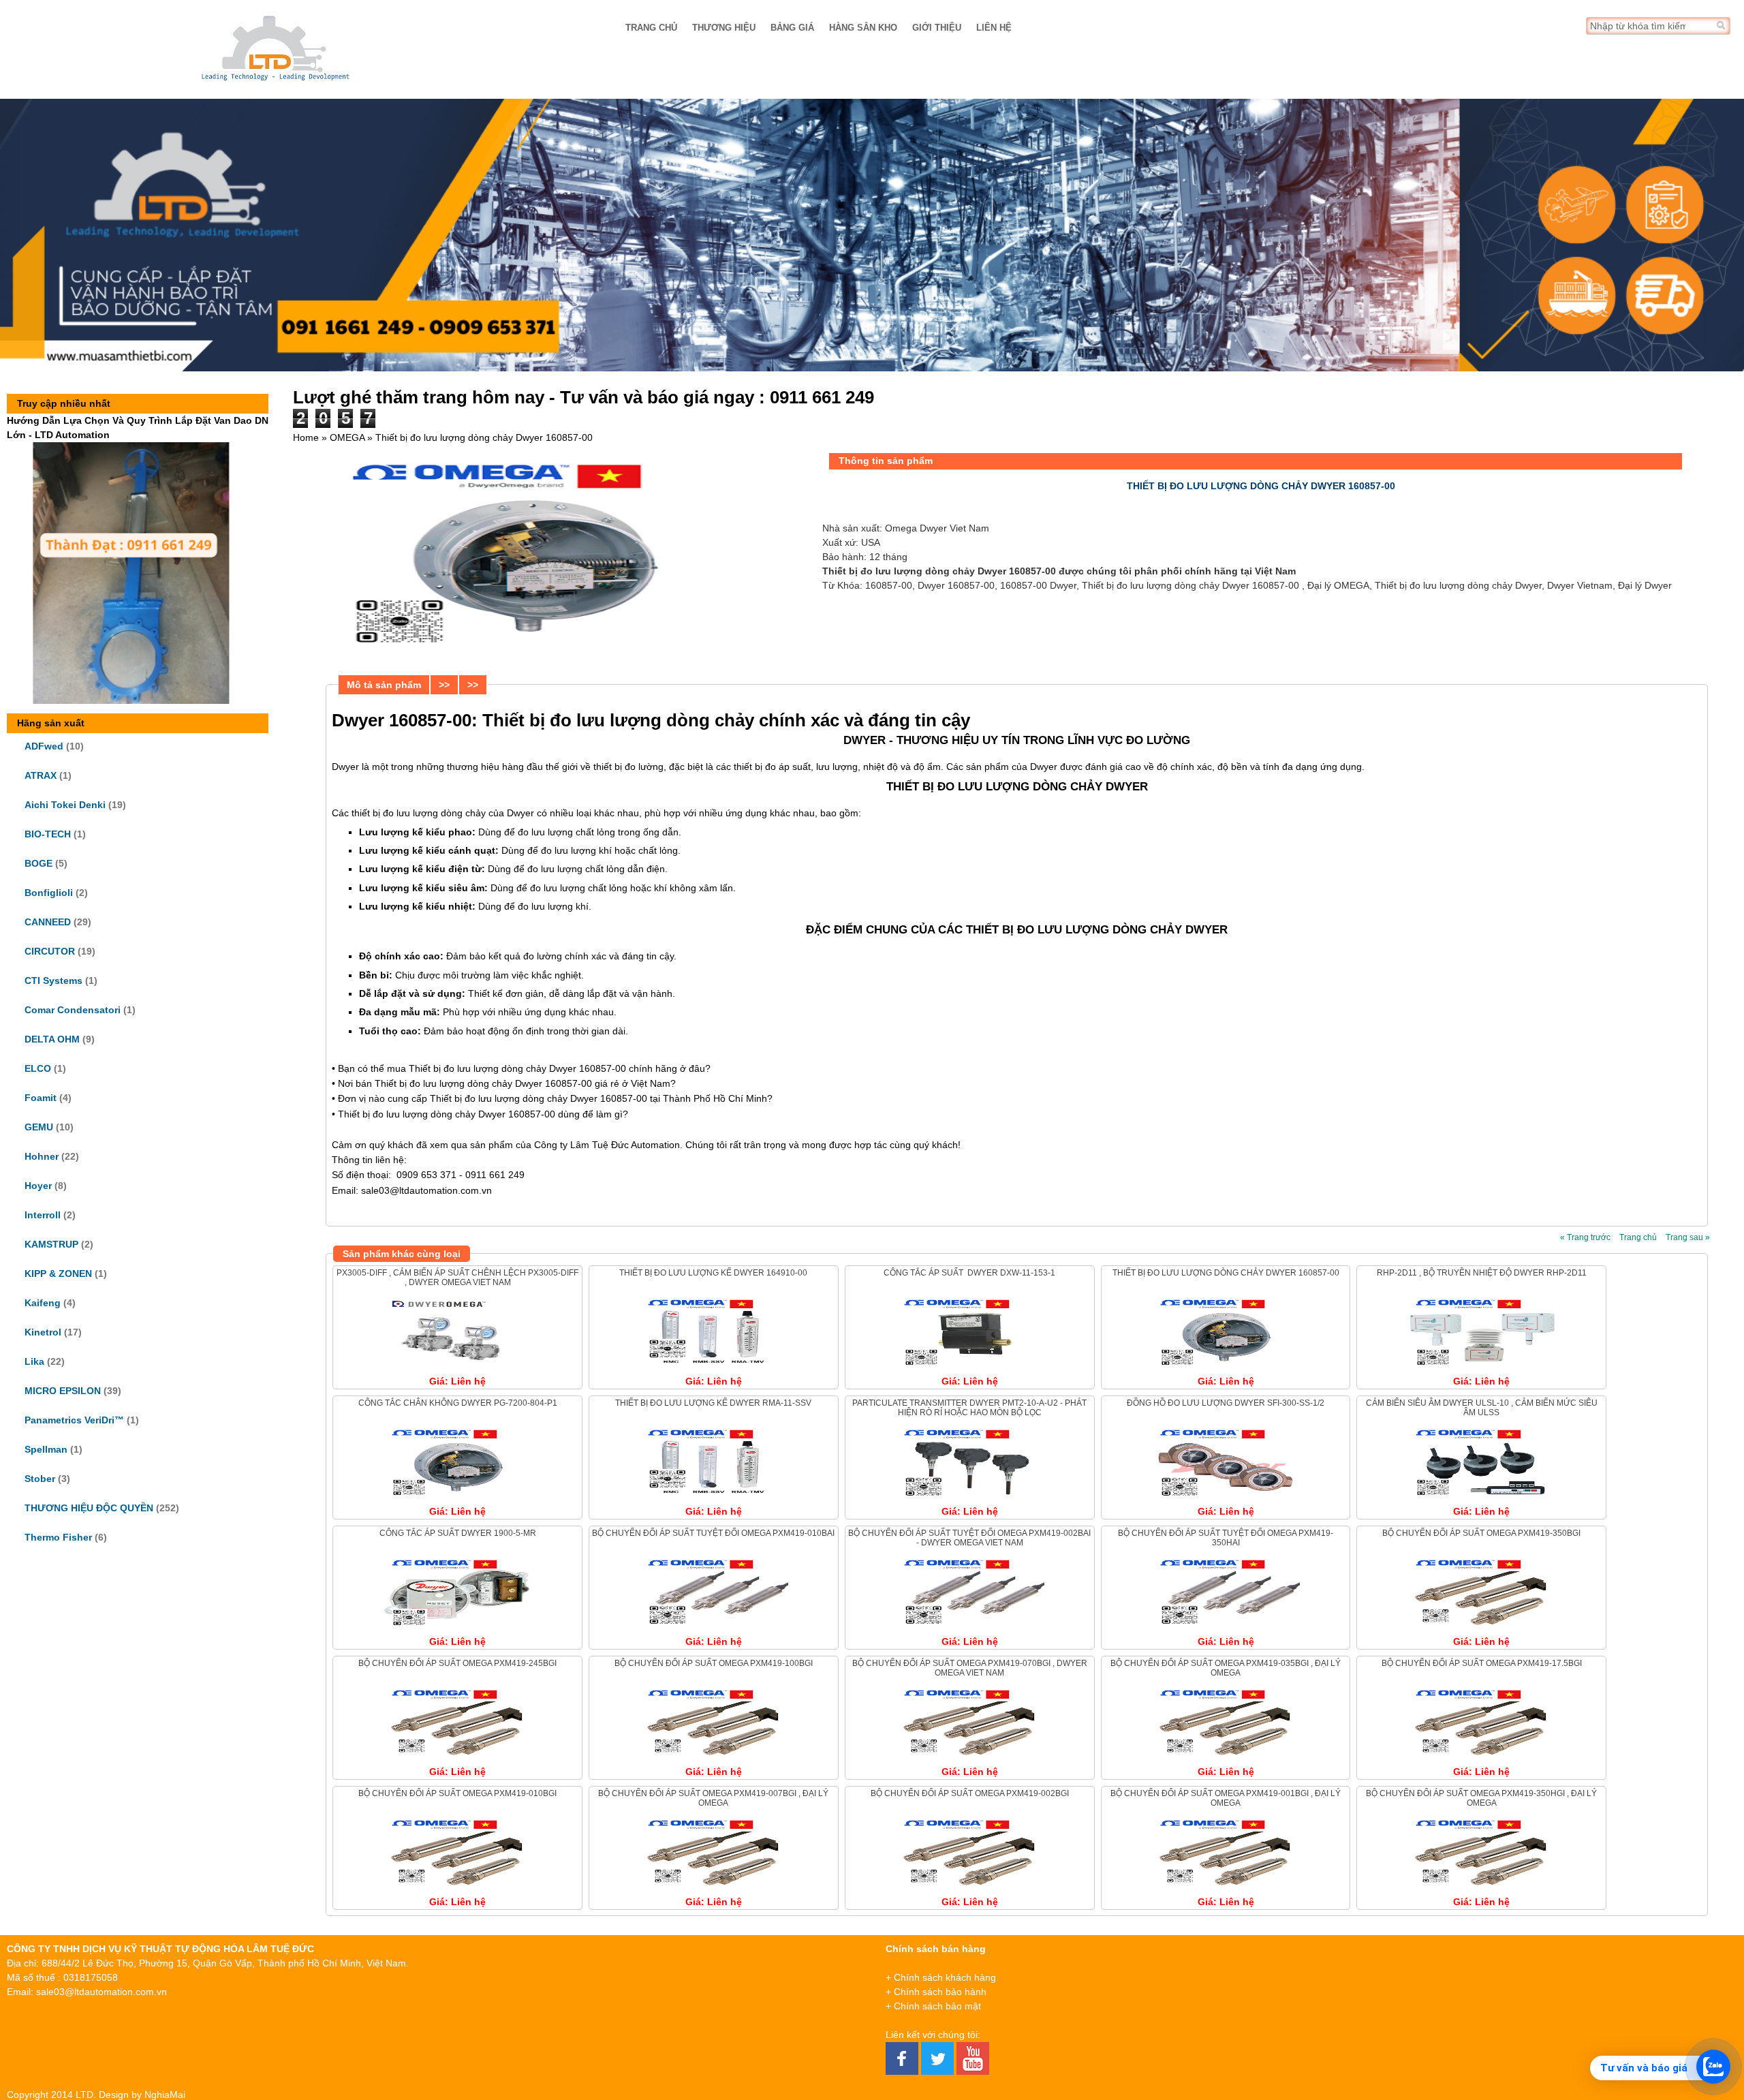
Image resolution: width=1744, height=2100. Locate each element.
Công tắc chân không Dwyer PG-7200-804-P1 (458, 1403)
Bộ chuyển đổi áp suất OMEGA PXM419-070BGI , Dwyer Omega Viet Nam (970, 1668)
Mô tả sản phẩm (384, 685)
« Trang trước (1585, 1237)
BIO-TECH (48, 834)
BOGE (38, 863)
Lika (34, 1361)
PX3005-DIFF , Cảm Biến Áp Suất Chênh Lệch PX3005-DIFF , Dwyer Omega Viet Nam (457, 1278)
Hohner (42, 1156)
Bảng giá (792, 28)
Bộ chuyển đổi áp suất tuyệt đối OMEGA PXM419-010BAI (713, 1533)
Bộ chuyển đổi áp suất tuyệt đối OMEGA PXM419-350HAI (1226, 1538)
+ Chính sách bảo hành (936, 1992)
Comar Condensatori (73, 1010)
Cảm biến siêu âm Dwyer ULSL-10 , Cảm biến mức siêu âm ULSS (1482, 1408)
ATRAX (41, 775)
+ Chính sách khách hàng (941, 1977)
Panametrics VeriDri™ (74, 1420)
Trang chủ (651, 28)
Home (306, 437)
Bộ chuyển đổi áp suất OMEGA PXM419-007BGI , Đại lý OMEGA (713, 1798)
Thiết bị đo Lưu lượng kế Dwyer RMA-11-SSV (713, 1403)
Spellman (46, 1449)
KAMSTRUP (51, 1244)
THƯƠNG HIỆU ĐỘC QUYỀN (89, 1508)
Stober (40, 1479)
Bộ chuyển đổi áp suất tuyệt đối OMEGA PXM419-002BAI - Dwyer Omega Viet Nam (969, 1538)
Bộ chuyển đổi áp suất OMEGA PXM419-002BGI (970, 1793)
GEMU (39, 1127)
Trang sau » (1688, 1237)
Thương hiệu (724, 28)
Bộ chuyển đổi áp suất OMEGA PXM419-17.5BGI (1482, 1663)
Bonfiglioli (49, 893)
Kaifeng (43, 1303)
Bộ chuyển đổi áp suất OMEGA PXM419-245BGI (457, 1663)
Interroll (43, 1215)
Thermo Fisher (58, 1537)
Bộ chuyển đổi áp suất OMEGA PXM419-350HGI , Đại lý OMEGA (1481, 1798)
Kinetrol (43, 1332)
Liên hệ (994, 28)
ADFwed (44, 746)
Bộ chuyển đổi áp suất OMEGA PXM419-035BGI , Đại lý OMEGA (1226, 1668)
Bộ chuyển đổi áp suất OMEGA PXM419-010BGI (457, 1793)
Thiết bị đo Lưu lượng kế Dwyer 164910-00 (713, 1273)
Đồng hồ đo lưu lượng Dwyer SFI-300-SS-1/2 (1226, 1403)
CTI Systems (53, 980)
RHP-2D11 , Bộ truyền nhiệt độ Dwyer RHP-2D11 (1482, 1273)
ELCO (38, 1068)
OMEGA (347, 437)
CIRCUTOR (50, 951)
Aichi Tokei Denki (65, 805)
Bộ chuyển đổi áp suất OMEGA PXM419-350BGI (1481, 1533)
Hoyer (38, 1186)
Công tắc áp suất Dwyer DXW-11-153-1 (969, 1273)
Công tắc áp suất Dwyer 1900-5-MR (458, 1533)
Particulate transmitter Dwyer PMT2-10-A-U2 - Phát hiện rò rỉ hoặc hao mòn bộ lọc (969, 1408)
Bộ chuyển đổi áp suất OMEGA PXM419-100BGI (714, 1663)
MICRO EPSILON (63, 1391)
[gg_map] (1563, 2010)
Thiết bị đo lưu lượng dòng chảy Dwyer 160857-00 (1226, 1273)
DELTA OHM (52, 1039)
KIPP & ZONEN (58, 1273)
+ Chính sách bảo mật (933, 2006)
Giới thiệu (937, 28)
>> (444, 685)
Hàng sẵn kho (863, 28)
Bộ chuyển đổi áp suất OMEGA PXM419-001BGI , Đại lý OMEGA (1226, 1798)
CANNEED (48, 922)
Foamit (41, 1098)
